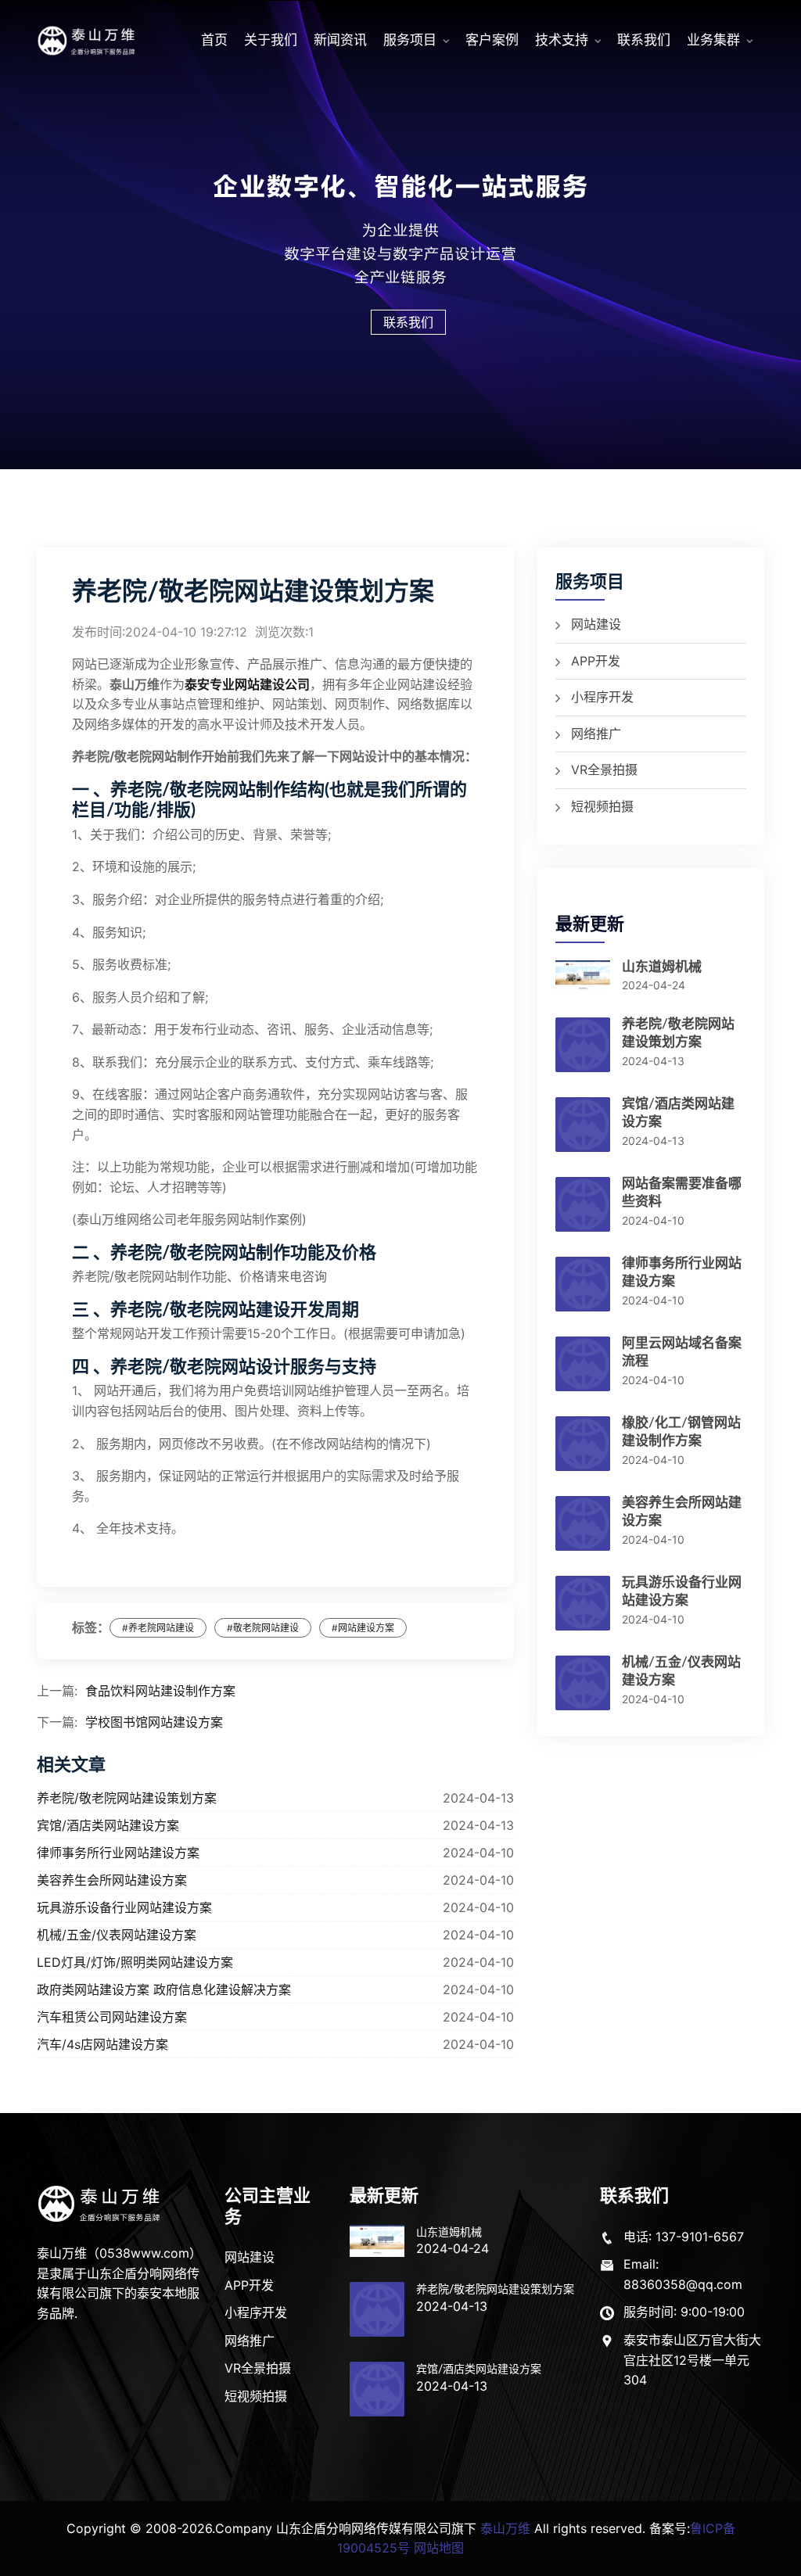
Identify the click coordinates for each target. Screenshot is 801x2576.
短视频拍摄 (602, 806)
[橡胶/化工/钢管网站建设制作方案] (583, 1450)
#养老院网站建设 (158, 1628)
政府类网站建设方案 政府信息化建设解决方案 (164, 1989)
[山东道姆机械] (583, 982)
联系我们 (644, 40)
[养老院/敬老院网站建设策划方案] (583, 1051)
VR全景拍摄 (604, 770)
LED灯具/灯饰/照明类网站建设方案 (135, 1962)
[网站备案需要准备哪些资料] (583, 1211)
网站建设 (596, 624)
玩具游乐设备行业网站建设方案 (124, 1907)
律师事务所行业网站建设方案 (118, 1853)
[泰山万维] (101, 2203)
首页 (214, 40)
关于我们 (271, 40)
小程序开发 (602, 697)
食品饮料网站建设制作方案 (160, 1691)
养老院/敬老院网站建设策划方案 (127, 1798)
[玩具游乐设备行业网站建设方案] (583, 1609)
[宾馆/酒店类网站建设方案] (583, 1131)
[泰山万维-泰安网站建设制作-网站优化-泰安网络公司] (88, 41)
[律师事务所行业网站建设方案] (583, 1290)
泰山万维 (505, 2528)
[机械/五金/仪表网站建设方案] (583, 1689)
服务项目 (410, 40)
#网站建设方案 (363, 1628)
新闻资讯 (340, 40)
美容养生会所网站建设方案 (112, 1880)
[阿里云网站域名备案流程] (583, 1370)
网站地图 (439, 2548)
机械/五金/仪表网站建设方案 (117, 1935)
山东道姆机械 (662, 967)
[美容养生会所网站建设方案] (583, 1530)
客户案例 (492, 40)
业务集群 (713, 40)
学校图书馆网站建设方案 (154, 1722)
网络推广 (596, 734)
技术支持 (562, 40)
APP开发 (596, 661)
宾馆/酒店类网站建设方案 (108, 1825)
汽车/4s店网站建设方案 (102, 2044)
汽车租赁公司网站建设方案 (112, 2017)
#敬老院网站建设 (263, 1628)
